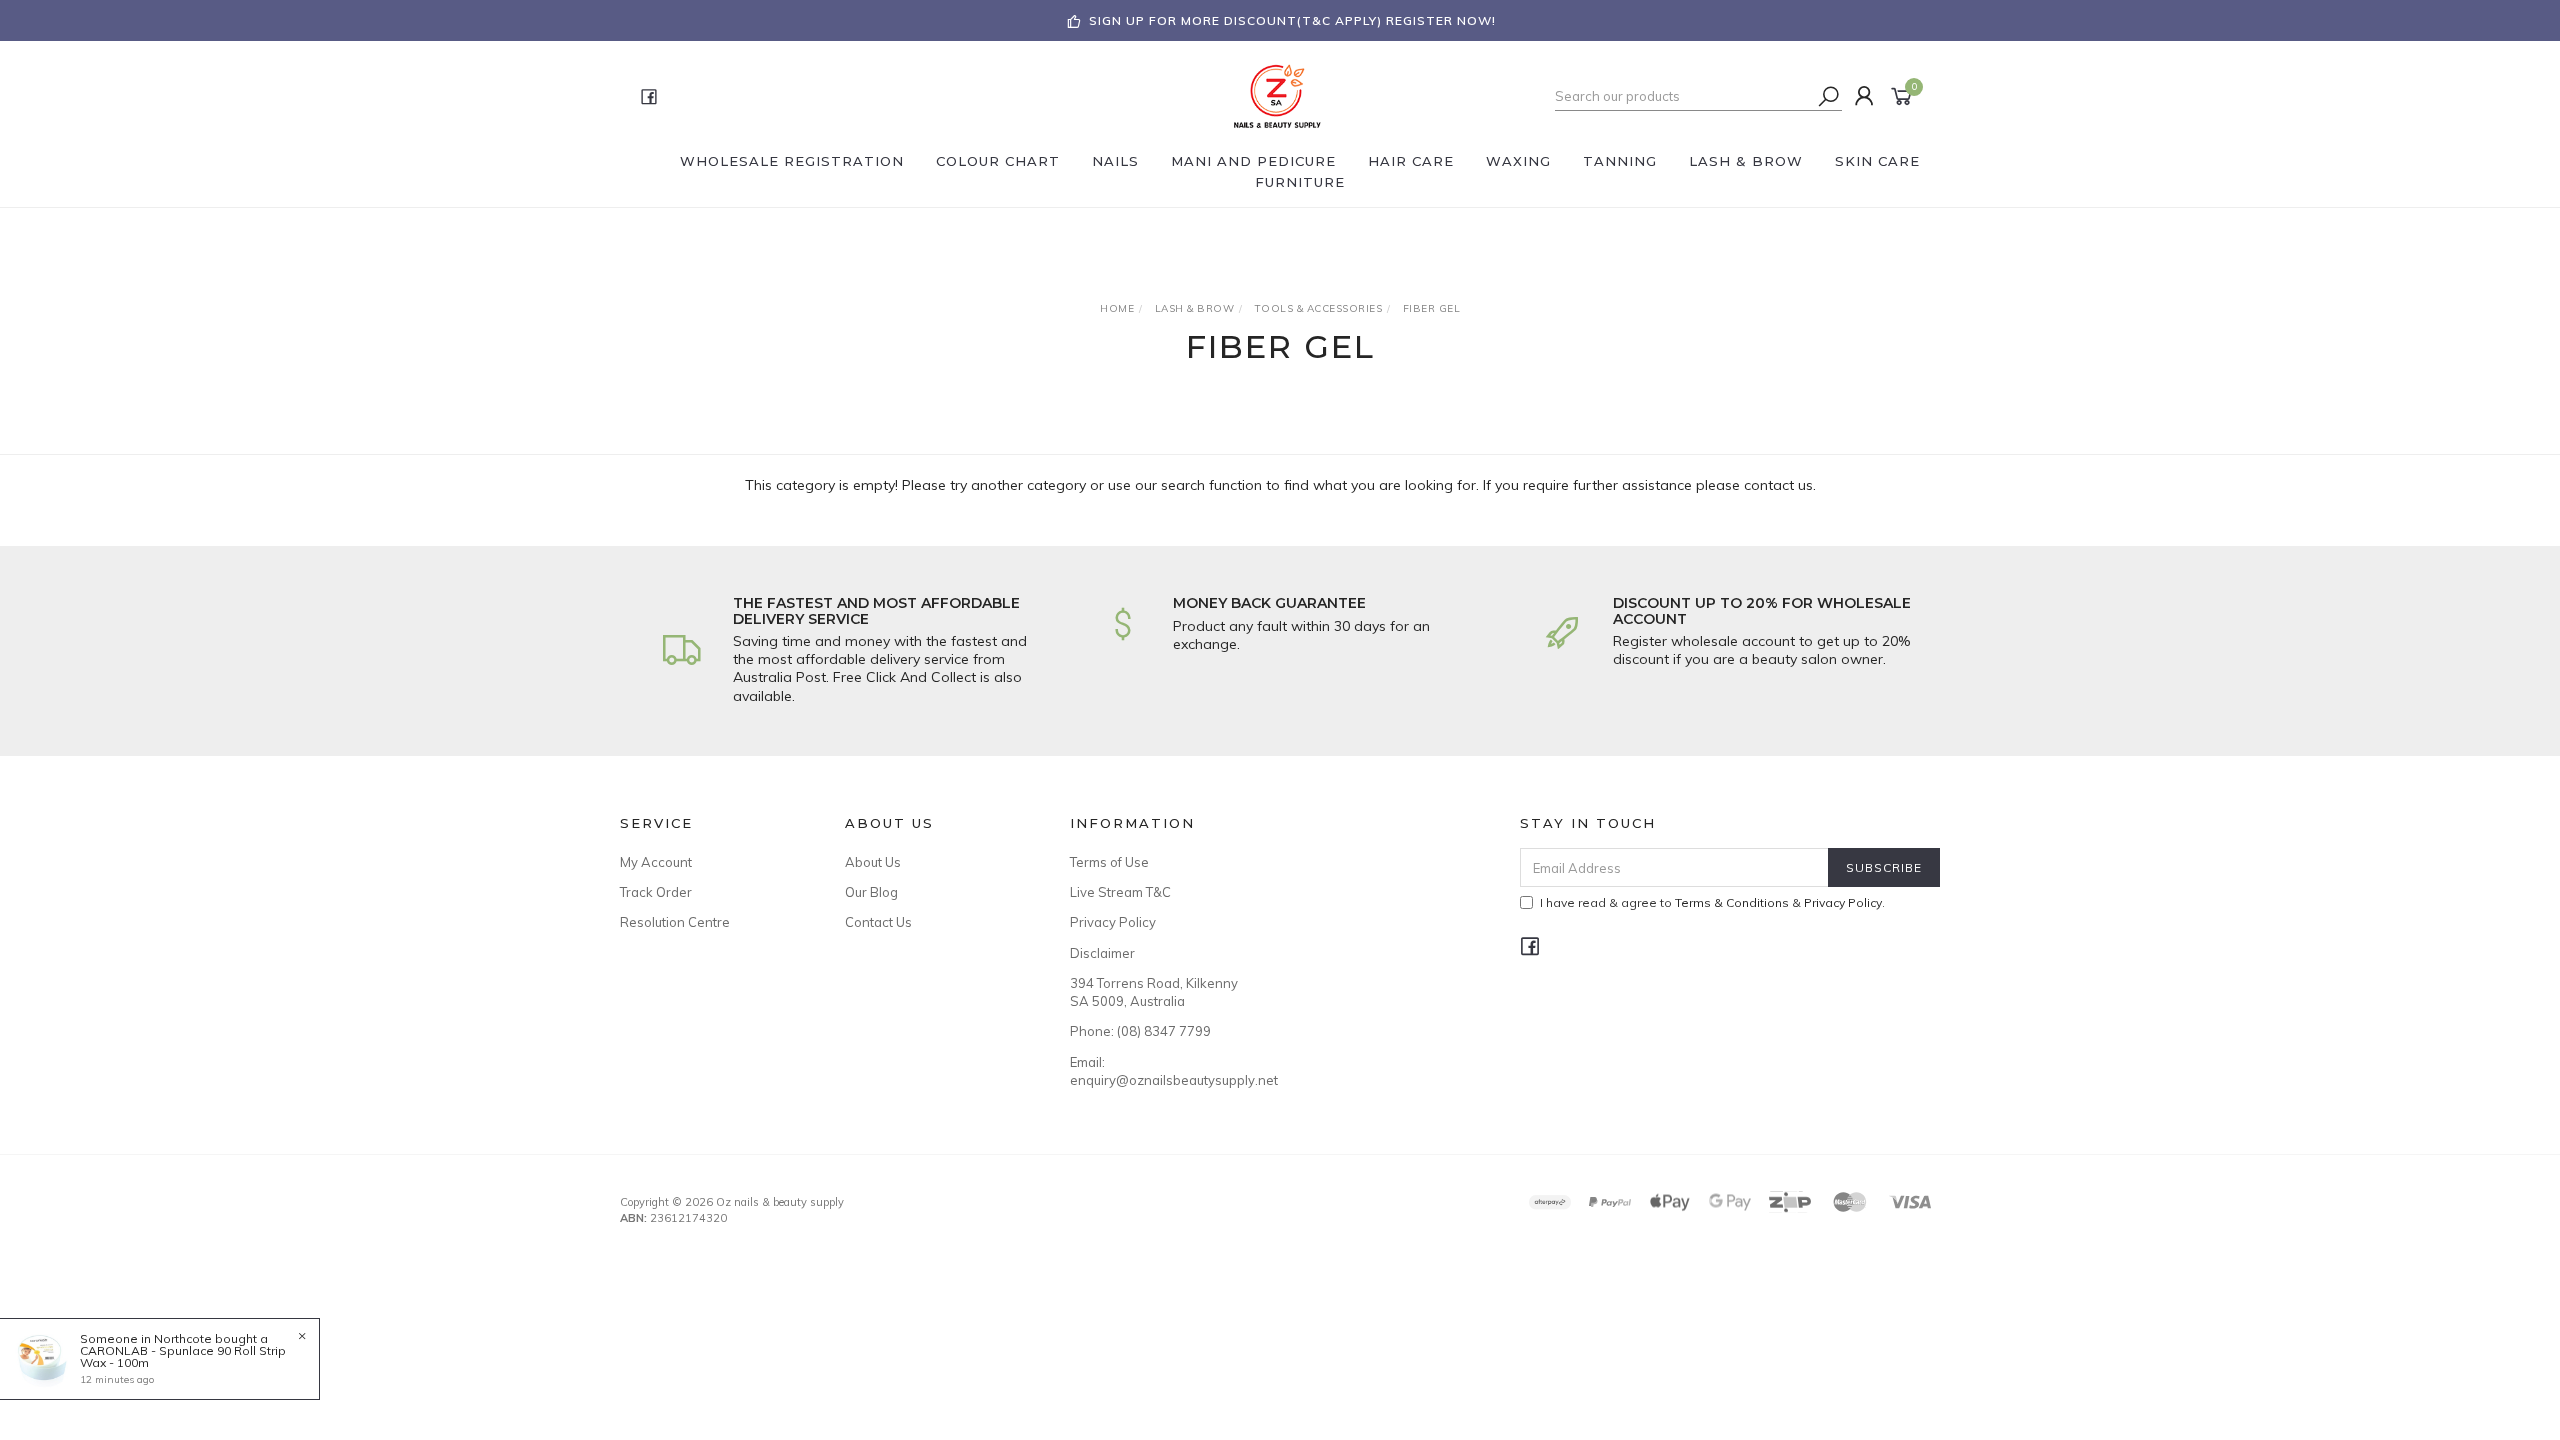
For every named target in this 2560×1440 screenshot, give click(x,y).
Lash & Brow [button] (1746, 161)
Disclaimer (1102, 953)
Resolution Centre (675, 922)
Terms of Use (1109, 862)
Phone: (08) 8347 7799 (1140, 1031)
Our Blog (871, 892)
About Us (873, 862)
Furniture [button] (1300, 182)
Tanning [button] (1620, 161)
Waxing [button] (1518, 161)
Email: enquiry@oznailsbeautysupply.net (1160, 1071)
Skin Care (1877, 161)
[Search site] (1829, 96)
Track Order (656, 892)
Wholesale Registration (792, 161)
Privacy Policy (1113, 922)
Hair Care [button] (1411, 161)
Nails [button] (1115, 161)
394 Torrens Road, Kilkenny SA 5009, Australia (1154, 992)
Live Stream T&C (1120, 892)
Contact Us (878, 922)
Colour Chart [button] (998, 161)
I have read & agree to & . (1712, 902)
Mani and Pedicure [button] (1253, 161)
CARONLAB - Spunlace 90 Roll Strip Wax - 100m (183, 1356)
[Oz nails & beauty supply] (1278, 95)
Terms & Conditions (1732, 902)
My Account (656, 862)
